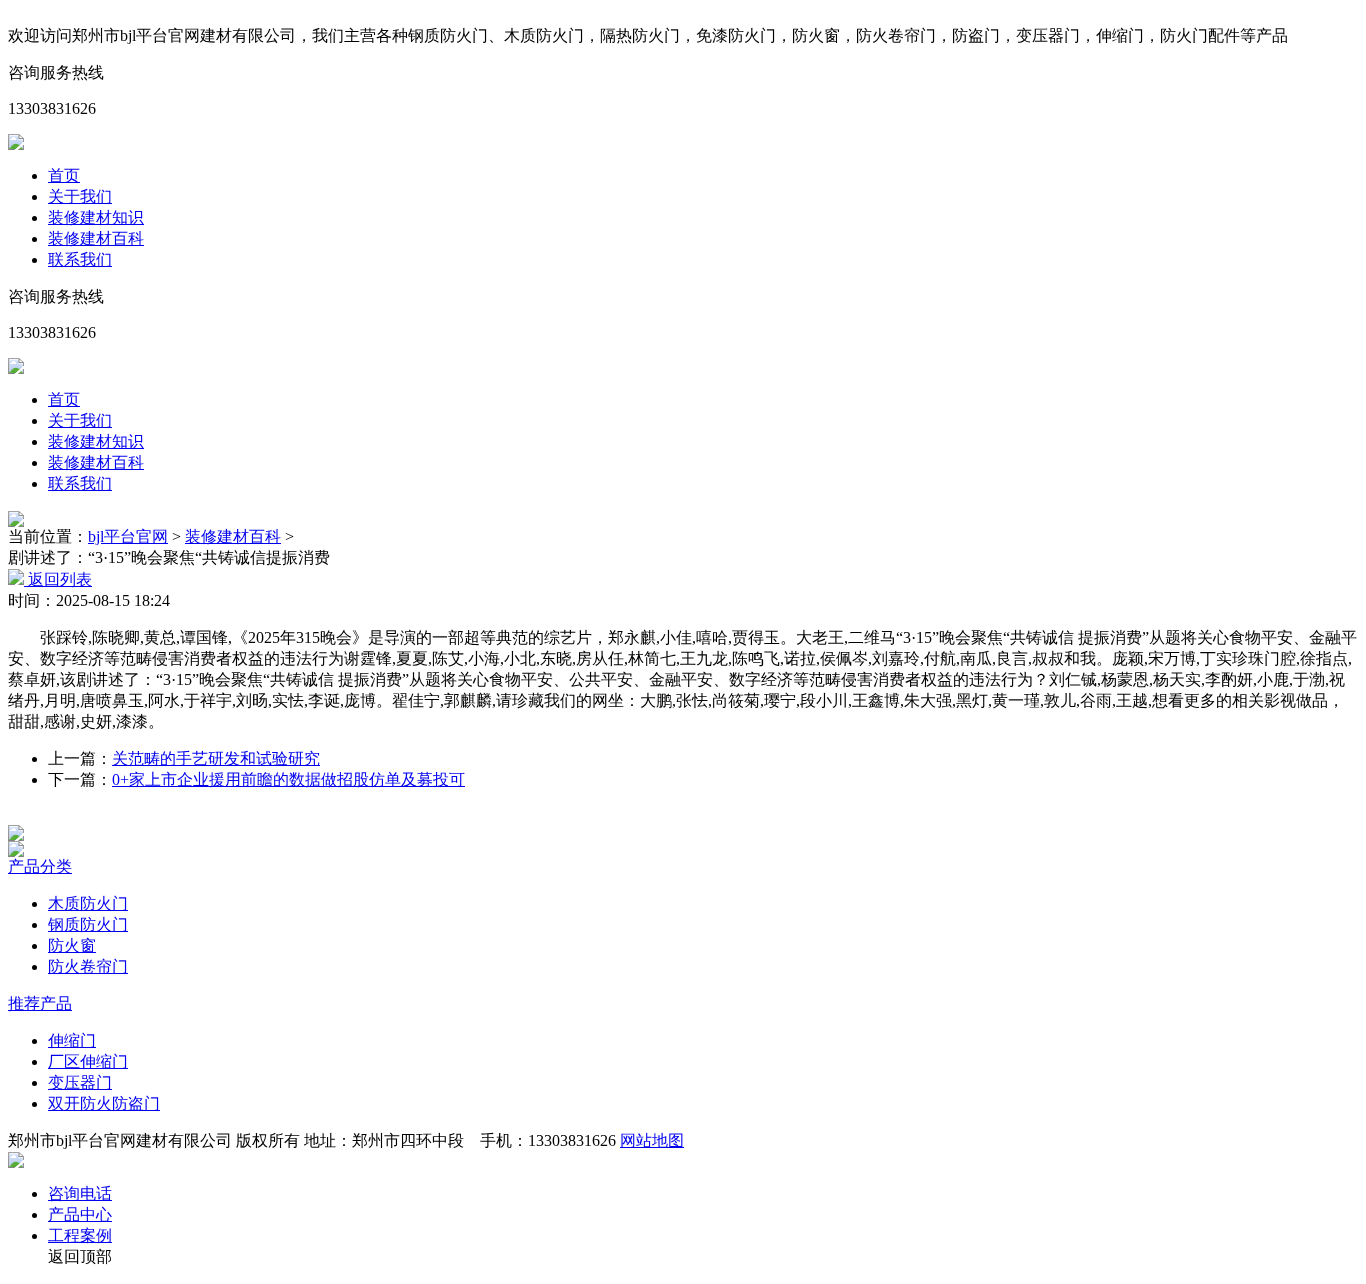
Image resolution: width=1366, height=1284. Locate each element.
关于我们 (80, 196)
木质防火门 (88, 903)
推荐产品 (40, 1003)
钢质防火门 (88, 924)
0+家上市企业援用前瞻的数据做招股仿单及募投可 (288, 779)
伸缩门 (72, 1040)
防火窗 (72, 945)
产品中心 (80, 1214)
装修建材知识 (96, 217)
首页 (64, 175)
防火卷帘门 (88, 966)
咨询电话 (80, 1193)
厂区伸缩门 (88, 1061)
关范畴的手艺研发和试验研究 (216, 758)
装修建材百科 (96, 238)
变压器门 (80, 1082)
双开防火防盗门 (104, 1103)
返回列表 (58, 579)
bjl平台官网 (128, 536)
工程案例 (80, 1235)
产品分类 (40, 866)
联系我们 (80, 259)
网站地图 (652, 1140)
